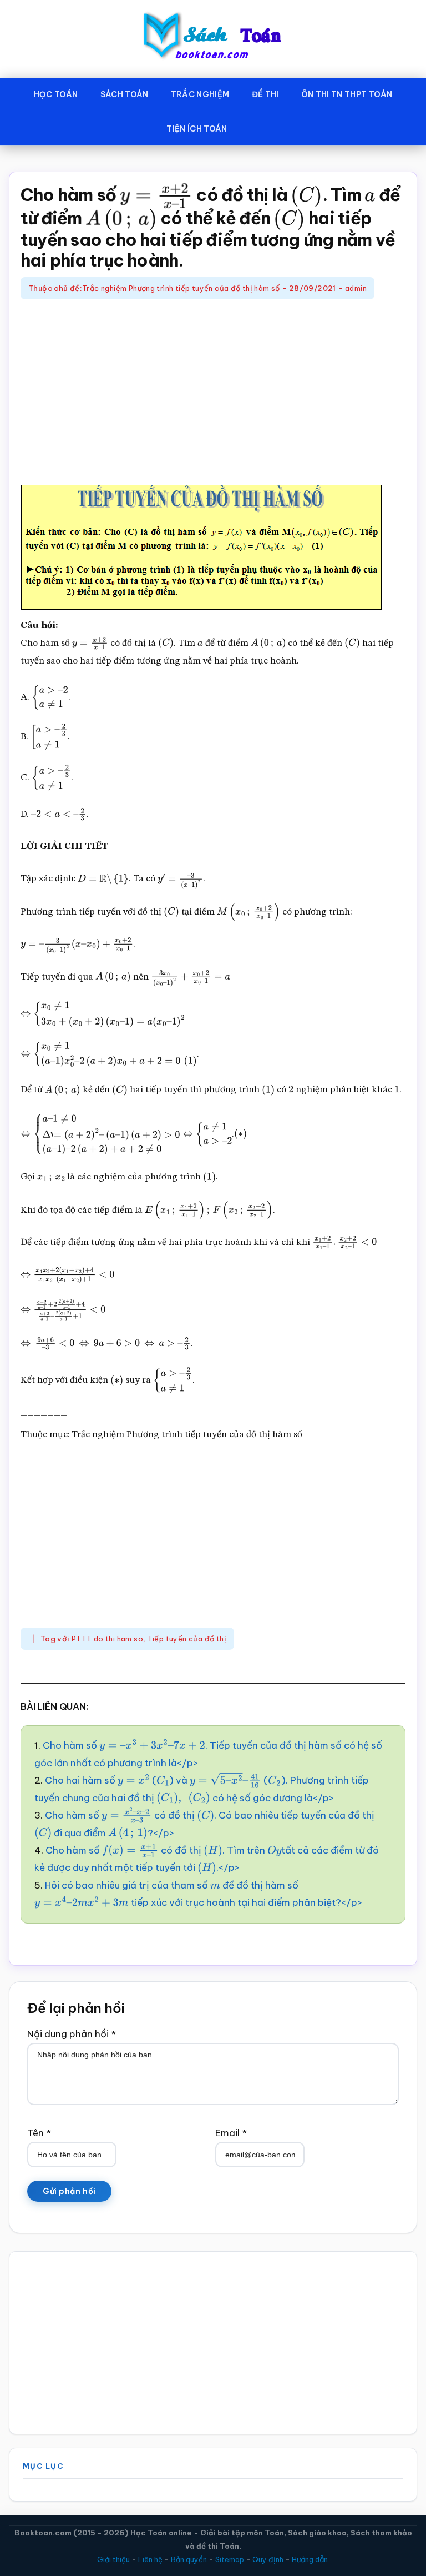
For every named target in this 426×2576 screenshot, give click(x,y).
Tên (39, 2133)
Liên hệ (150, 2559)
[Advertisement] (213, 394)
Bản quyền (189, 2559)
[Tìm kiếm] (255, 127)
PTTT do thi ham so (107, 1639)
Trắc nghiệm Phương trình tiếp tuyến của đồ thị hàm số (181, 288)
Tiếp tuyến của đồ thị (187, 1639)
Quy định (268, 2559)
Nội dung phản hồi (72, 2034)
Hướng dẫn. (311, 2559)
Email (231, 2133)
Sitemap (230, 2559)
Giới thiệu (113, 2559)
